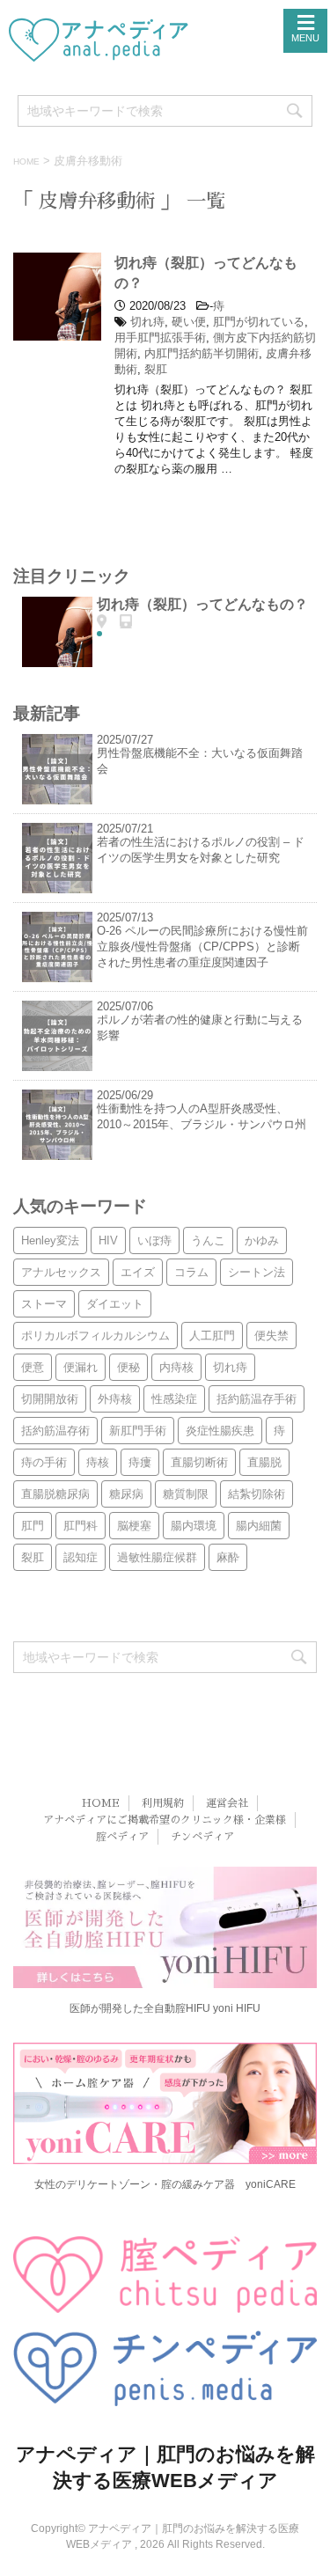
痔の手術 (44, 1462)
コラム (191, 1272)
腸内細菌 (259, 1526)
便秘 (128, 1367)
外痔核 (115, 1399)
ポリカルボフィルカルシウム (95, 1336)
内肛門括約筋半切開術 (202, 353)
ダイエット (115, 1304)
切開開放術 (50, 1399)
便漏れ (81, 1367)
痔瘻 (140, 1462)
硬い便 (189, 322)
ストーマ (44, 1304)
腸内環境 (194, 1526)
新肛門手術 (138, 1431)
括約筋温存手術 (257, 1399)
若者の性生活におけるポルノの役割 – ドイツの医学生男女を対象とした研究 (201, 850)
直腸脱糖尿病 (55, 1494)
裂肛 (156, 369)
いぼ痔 (154, 1240)
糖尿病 (126, 1494)
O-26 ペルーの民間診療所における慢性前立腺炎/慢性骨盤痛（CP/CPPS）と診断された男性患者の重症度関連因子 (202, 947)
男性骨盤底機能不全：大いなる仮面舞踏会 (200, 761)
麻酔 (228, 1557)
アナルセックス (61, 1272)
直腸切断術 (199, 1462)
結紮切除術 (257, 1494)
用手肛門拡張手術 (160, 338)
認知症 (81, 1557)
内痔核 (176, 1367)
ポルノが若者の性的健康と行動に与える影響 (200, 1027)
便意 (33, 1367)
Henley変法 (50, 1240)
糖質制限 (186, 1494)
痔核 (98, 1462)
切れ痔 (147, 322)
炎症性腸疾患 (220, 1431)
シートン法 (257, 1272)
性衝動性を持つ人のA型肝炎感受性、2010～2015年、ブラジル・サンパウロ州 (202, 1116)
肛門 (33, 1526)
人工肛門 (212, 1336)
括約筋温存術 (55, 1431)
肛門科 (81, 1526)
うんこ (208, 1240)
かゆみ (262, 1240)
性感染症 (174, 1399)
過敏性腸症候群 (157, 1557)
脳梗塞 (134, 1526)
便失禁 (271, 1336)
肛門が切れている (259, 322)
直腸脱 (264, 1462)
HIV (108, 1240)
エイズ (138, 1272)
